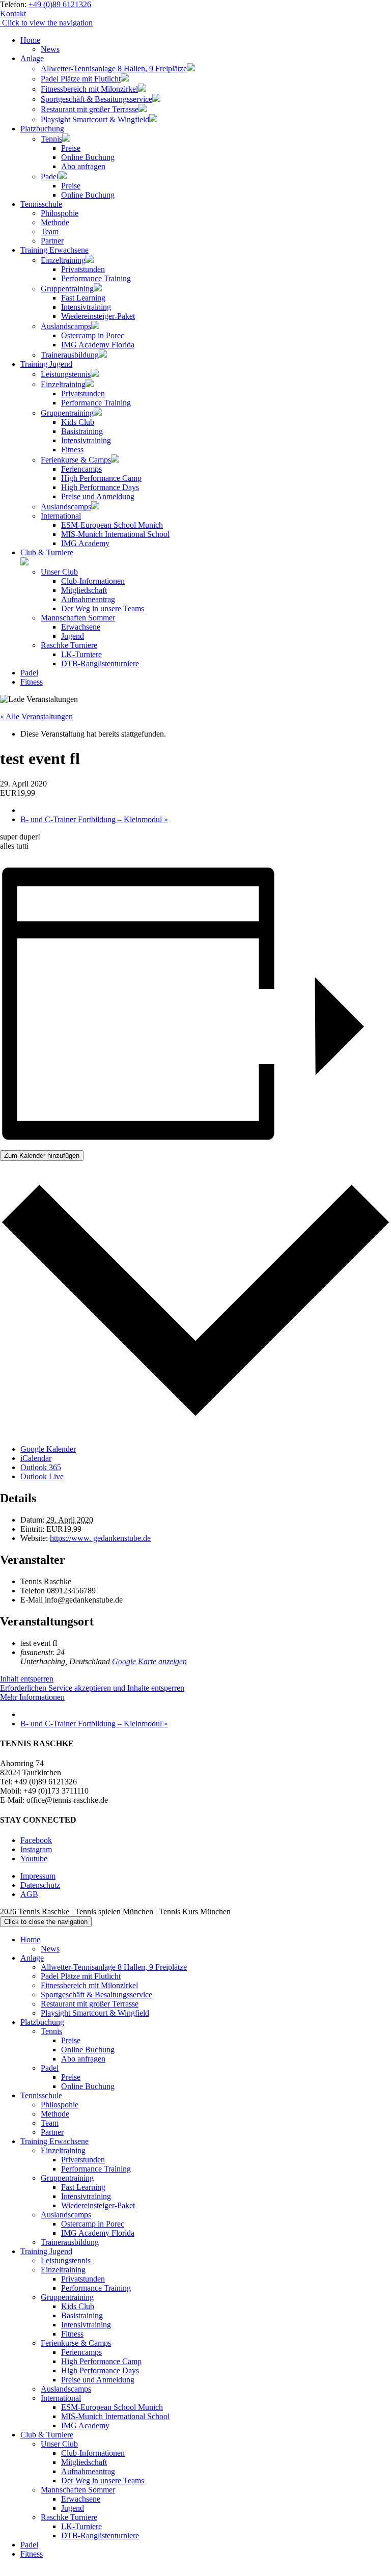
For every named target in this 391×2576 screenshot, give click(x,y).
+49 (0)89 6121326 (60, 4)
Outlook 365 (41, 1467)
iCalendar (36, 1458)
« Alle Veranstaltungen (36, 716)
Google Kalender (48, 1449)
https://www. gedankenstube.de (100, 1538)
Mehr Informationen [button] (32, 1697)
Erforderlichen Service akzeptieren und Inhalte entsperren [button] (92, 1688)
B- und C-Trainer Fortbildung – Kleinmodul (94, 819)
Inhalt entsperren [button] (27, 1679)
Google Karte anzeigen (149, 1661)
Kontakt (13, 13)
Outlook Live (42, 1476)
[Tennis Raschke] (1, 23)
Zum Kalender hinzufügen (42, 1156)
